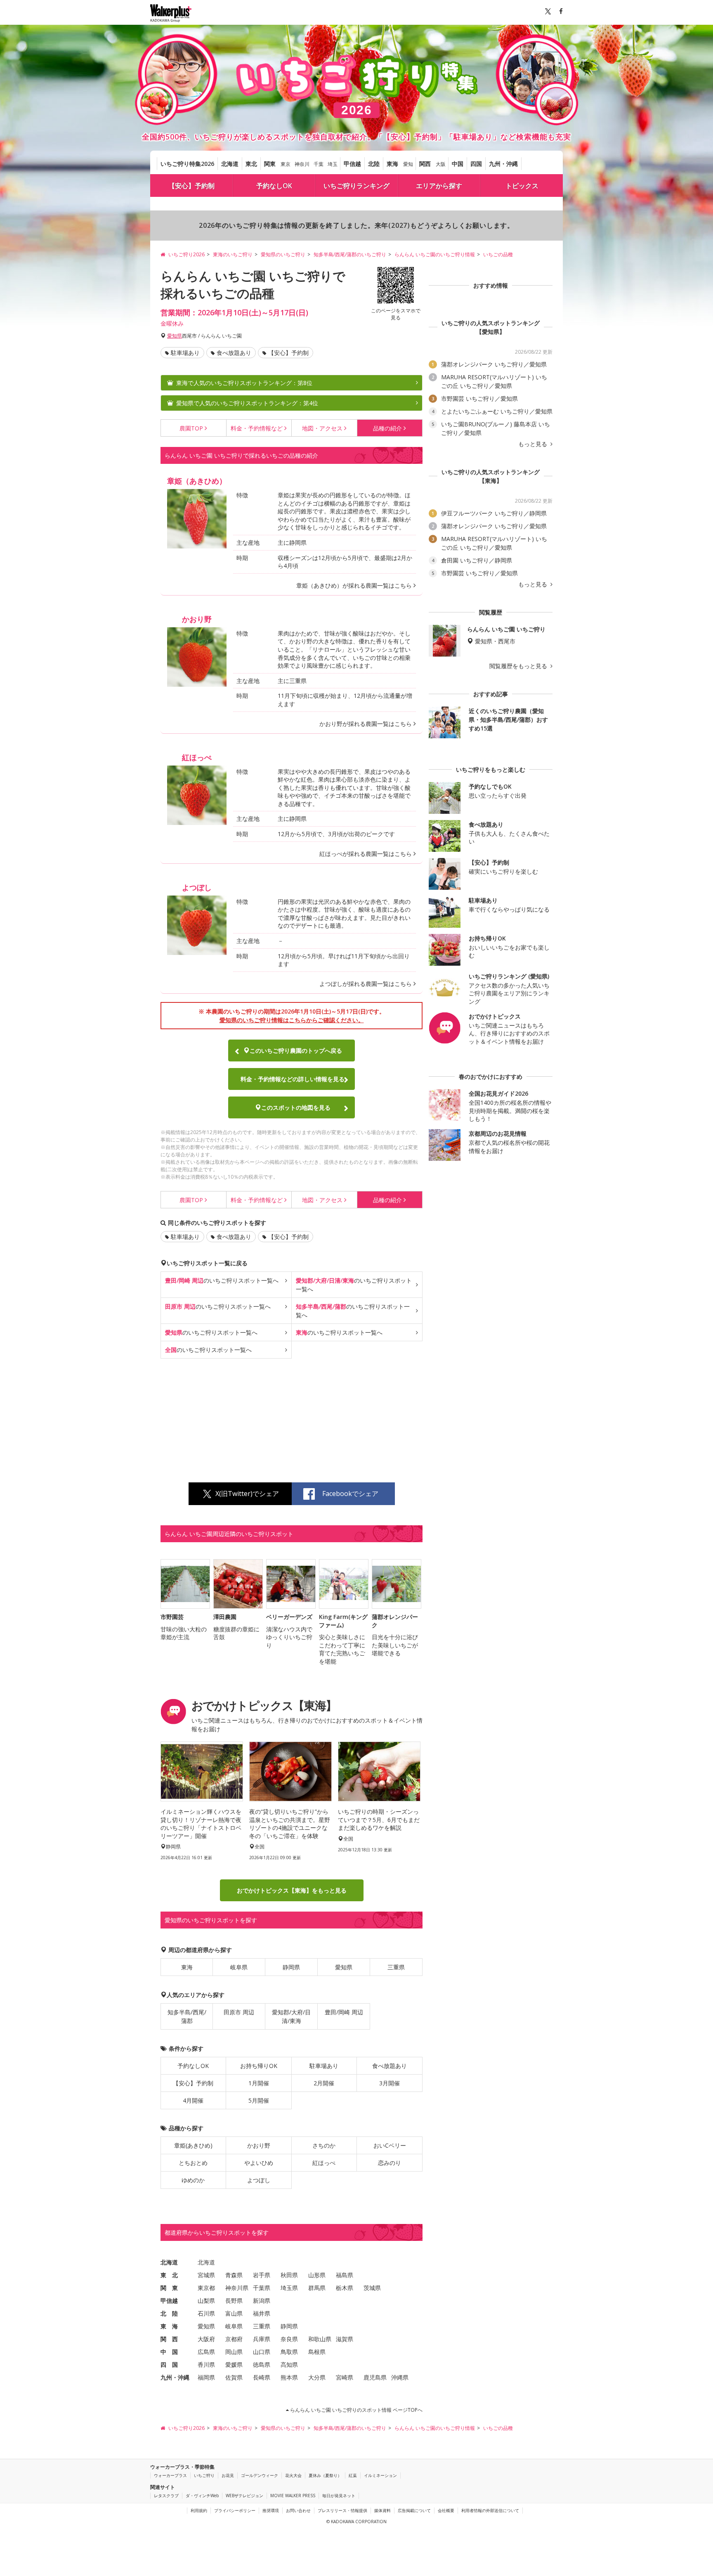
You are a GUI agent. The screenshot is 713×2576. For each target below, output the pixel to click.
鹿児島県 (375, 2378)
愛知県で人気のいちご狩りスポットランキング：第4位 (247, 403)
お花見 (228, 2475)
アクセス (322, 428)
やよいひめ (259, 2163)
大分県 (317, 2378)
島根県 (317, 2352)
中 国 (169, 2352)
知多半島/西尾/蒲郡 (187, 2017)
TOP (191, 428)
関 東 (169, 2288)
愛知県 (175, 336)
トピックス (522, 186)
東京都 (206, 2288)
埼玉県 (289, 2288)
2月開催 (324, 2083)
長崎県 (262, 2378)
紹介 (387, 428)
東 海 (169, 2327)
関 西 (169, 2339)
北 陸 (169, 2314)
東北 (251, 164)
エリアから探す (439, 186)
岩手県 (262, 2275)
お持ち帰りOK (259, 2066)
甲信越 (352, 164)
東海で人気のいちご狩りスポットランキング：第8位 (244, 383)
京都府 (234, 2339)
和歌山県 (320, 2339)
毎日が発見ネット (339, 2496)
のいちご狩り (222, 1280)
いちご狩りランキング (356, 186)
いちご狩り (204, 2475)
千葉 (319, 164)
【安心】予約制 (191, 186)
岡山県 (234, 2352)
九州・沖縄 (503, 164)
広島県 (206, 2352)
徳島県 (262, 2365)
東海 (392, 164)
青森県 (234, 2275)
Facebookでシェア (350, 1494)
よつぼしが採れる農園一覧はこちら (366, 984)
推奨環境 (271, 2510)
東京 (286, 164)
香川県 (206, 2365)
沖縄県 (400, 2378)
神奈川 (302, 164)
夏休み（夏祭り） (325, 2475)
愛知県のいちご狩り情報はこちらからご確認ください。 (292, 1020)
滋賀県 (345, 2339)
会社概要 (446, 2510)
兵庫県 (262, 2339)
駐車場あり (185, 353)
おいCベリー (390, 2146)
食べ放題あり (234, 353)
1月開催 (259, 2083)
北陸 (374, 164)
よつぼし (259, 2180)
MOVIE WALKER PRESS (293, 2496)
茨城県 (372, 2288)
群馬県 (317, 2288)
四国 (476, 164)
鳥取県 (289, 2352)
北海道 (230, 164)
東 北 (169, 2275)
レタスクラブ (166, 2496)
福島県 (345, 2275)
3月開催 (390, 2083)
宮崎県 (345, 2378)
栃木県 (345, 2288)
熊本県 (289, 2378)
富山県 (234, 2314)
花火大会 (293, 2475)
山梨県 (206, 2301)
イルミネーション (380, 2475)
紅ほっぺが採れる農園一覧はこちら (366, 854)
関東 (270, 164)
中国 (458, 164)
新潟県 (262, 2301)
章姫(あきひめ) (193, 2146)
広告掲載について (414, 2510)
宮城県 (206, 2275)
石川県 (206, 2314)
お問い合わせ (298, 2510)
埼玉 (333, 164)
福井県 (262, 2314)
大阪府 (206, 2339)
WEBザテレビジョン (244, 2496)
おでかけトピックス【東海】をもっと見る (292, 1891)
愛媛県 (234, 2365)
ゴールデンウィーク (260, 2475)
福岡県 (206, 2378)
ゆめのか (193, 2180)
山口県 (262, 2352)
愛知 (408, 164)
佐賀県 (234, 2378)
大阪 (441, 164)
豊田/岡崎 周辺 (344, 2012)
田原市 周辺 (239, 2012)
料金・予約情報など (293, 1079)
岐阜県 (239, 1967)
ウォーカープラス (170, 2475)
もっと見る (534, 444)
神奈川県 (237, 2288)
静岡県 (291, 1967)
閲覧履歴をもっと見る (519, 666)
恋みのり (390, 2163)
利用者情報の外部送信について (490, 2510)
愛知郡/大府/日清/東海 (291, 2017)
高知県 (289, 2365)
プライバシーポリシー (235, 2510)
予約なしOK (274, 186)
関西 (425, 164)
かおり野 (259, 2146)
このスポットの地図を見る (296, 1107)
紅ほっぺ (324, 2163)
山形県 (317, 2275)
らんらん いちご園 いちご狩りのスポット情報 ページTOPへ (356, 2410)
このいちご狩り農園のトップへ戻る (296, 1050)
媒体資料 (382, 2510)
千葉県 (262, 2288)
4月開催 (193, 2101)
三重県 (396, 1967)
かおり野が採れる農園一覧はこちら (366, 724)
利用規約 (199, 2510)
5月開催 (259, 2101)
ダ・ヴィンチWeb (202, 2496)
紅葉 (353, 2475)
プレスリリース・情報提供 (342, 2510)
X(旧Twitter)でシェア (247, 1494)
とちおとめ (193, 2163)
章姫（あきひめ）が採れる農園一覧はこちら (354, 585)
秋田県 (289, 2275)
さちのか (324, 2146)
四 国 (169, 2365)
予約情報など (257, 428)
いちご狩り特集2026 (187, 164)
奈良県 (289, 2339)
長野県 (234, 2301)
